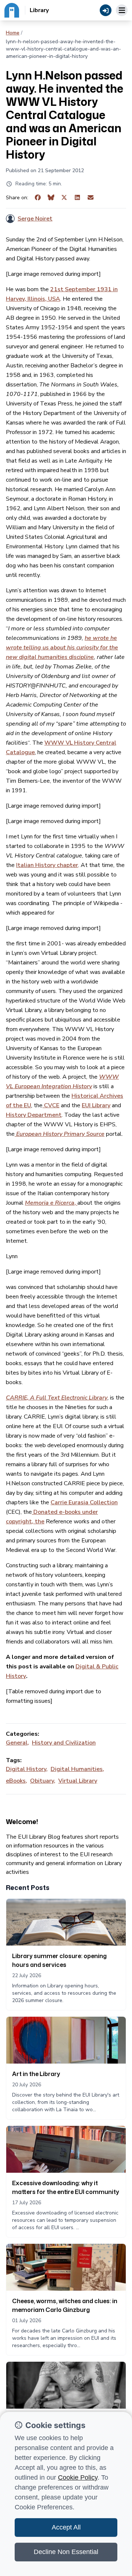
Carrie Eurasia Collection (84, 1502)
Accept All (66, 2527)
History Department (34, 1115)
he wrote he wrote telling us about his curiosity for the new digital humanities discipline (62, 648)
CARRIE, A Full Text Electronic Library (57, 1398)
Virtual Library (78, 1781)
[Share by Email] (91, 198)
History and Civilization (64, 1743)
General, (17, 1743)
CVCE (51, 1105)
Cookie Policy (78, 2477)
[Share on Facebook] (38, 198)
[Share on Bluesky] (51, 198)
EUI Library (96, 1105)
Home (13, 33)
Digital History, (27, 1769)
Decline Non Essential (66, 2552)
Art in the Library (36, 2074)
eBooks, (16, 1781)
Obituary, (43, 1781)
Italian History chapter (47, 865)
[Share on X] (64, 198)
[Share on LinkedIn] (77, 198)
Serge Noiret (35, 219)
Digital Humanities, (77, 1769)
